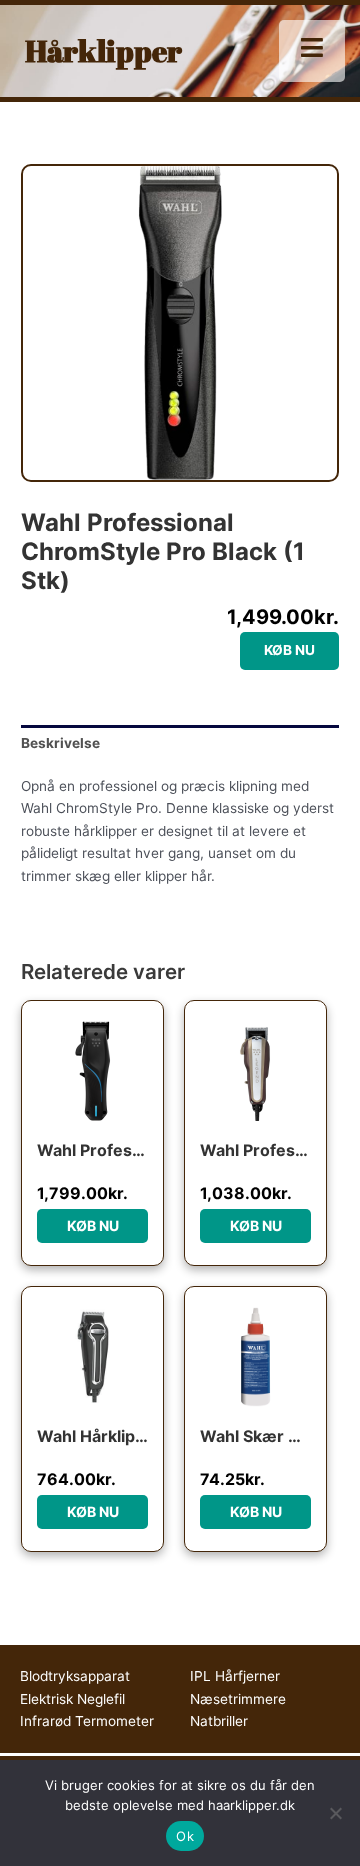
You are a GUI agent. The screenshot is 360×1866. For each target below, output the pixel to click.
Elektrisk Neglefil (72, 1699)
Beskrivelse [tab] (60, 743)
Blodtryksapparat (75, 1676)
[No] (335, 1813)
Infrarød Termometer (87, 1721)
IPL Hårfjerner (235, 1676)
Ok (185, 1836)
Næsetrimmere (238, 1699)
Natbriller (219, 1721)
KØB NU (289, 650)
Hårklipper (103, 50)
